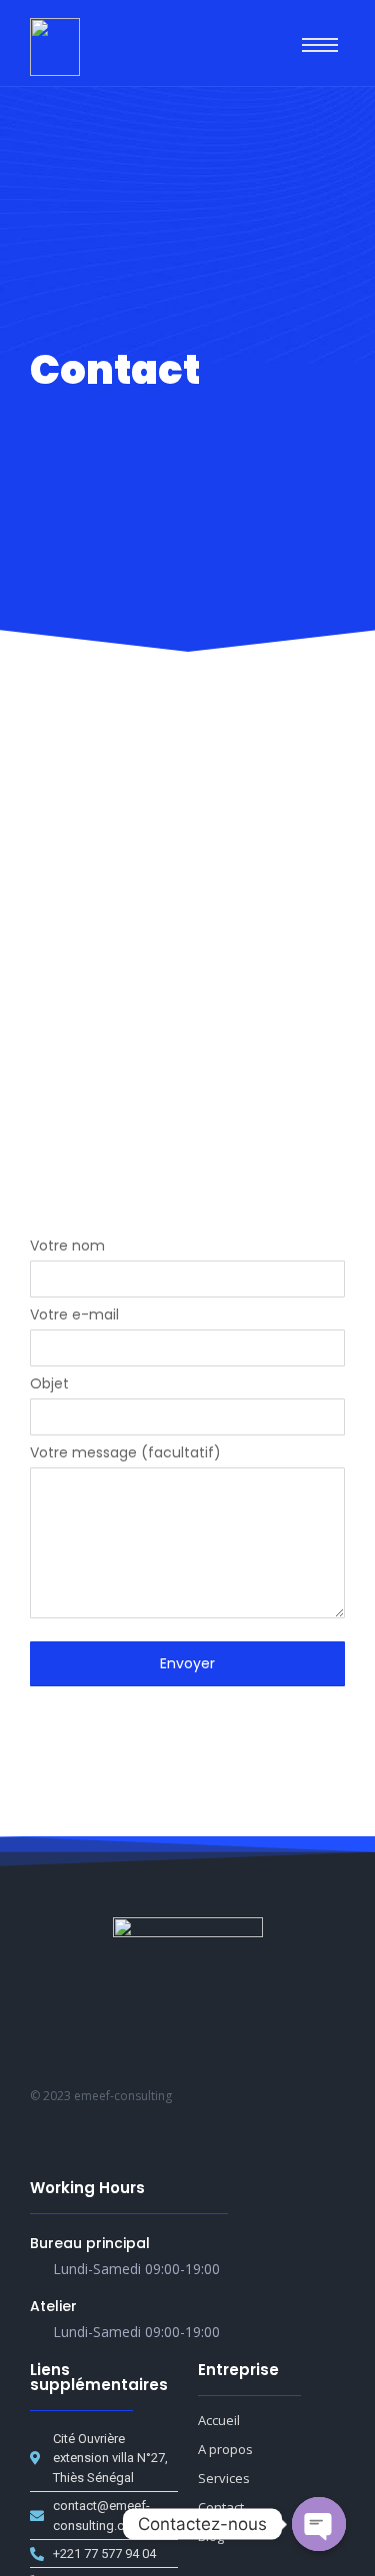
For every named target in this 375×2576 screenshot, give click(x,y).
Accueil (219, 2420)
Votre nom (67, 1247)
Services (224, 2478)
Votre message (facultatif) (125, 1454)
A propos (225, 2449)
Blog (211, 2536)
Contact (221, 2507)
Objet (49, 1385)
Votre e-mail (74, 1316)
